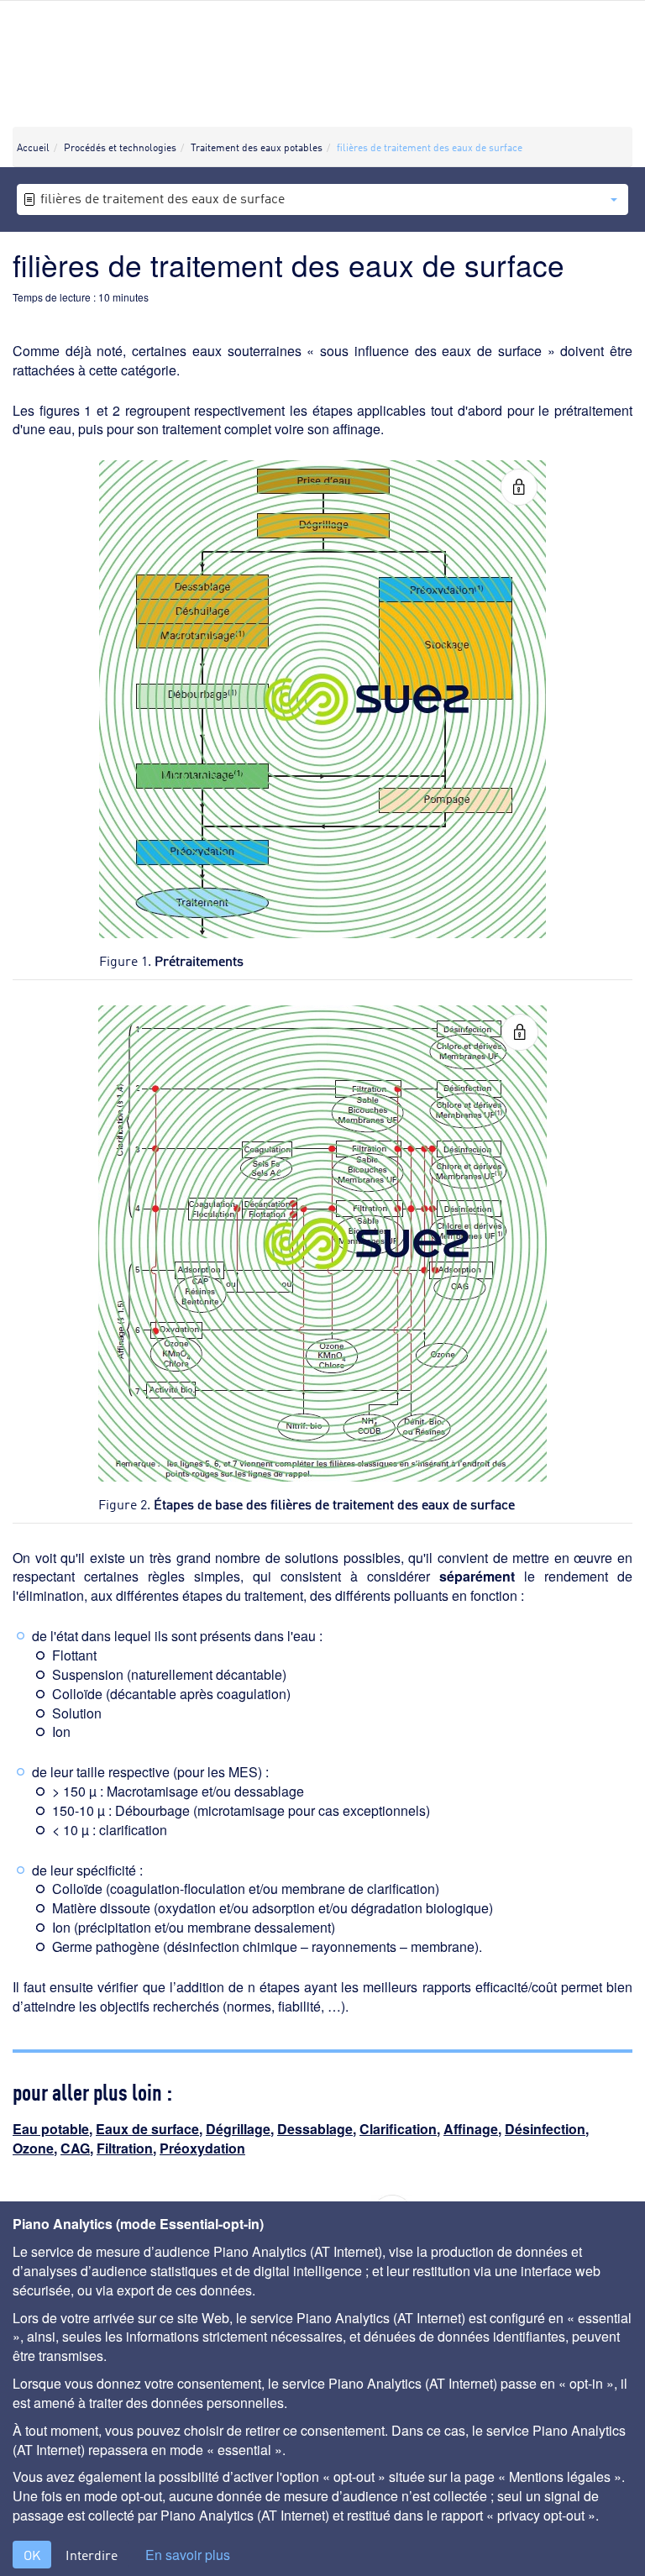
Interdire (92, 2555)
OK (32, 2555)
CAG (75, 2148)
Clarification (398, 2129)
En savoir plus (188, 2555)
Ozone (33, 2148)
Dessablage (315, 2129)
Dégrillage (238, 2129)
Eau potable (51, 2129)
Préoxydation (202, 2148)
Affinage (471, 2129)
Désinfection (545, 2129)
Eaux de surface (147, 2129)
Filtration (125, 2148)
